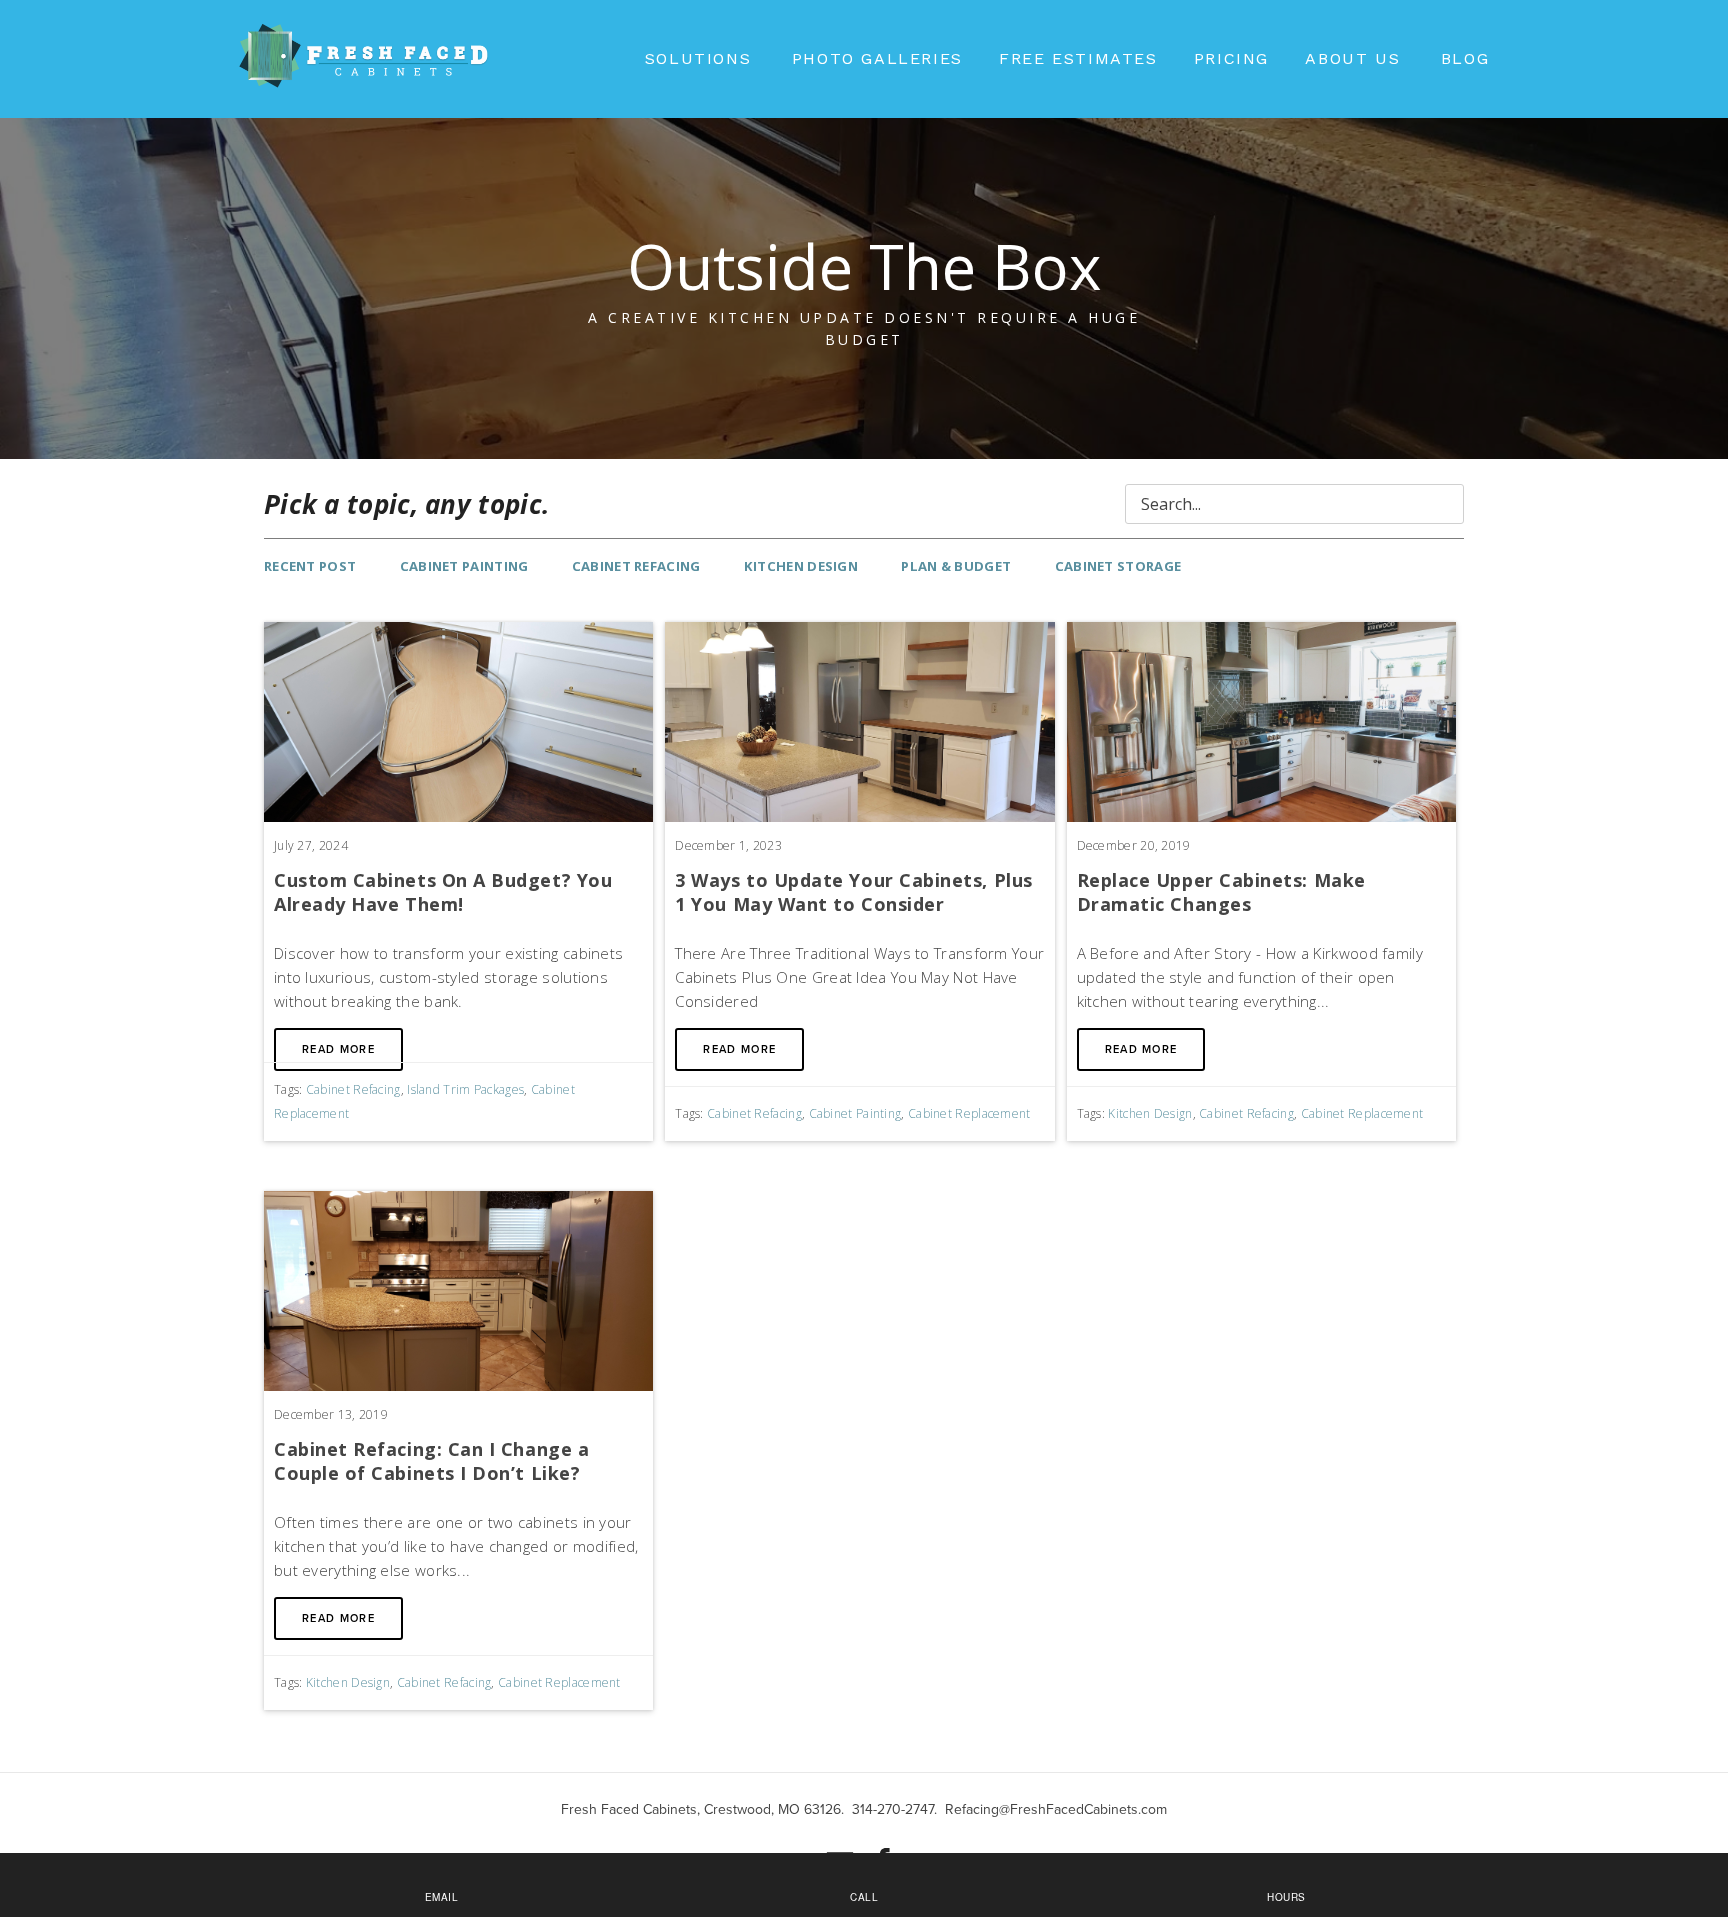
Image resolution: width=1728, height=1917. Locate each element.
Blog (1465, 58)
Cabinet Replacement (969, 1113)
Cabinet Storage (1118, 566)
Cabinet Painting (464, 566)
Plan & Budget (956, 566)
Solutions (698, 58)
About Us (1352, 58)
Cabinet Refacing (636, 566)
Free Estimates (1078, 58)
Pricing (1231, 58)
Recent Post (310, 566)
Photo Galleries (877, 58)
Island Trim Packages (465, 1089)
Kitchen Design (801, 566)
